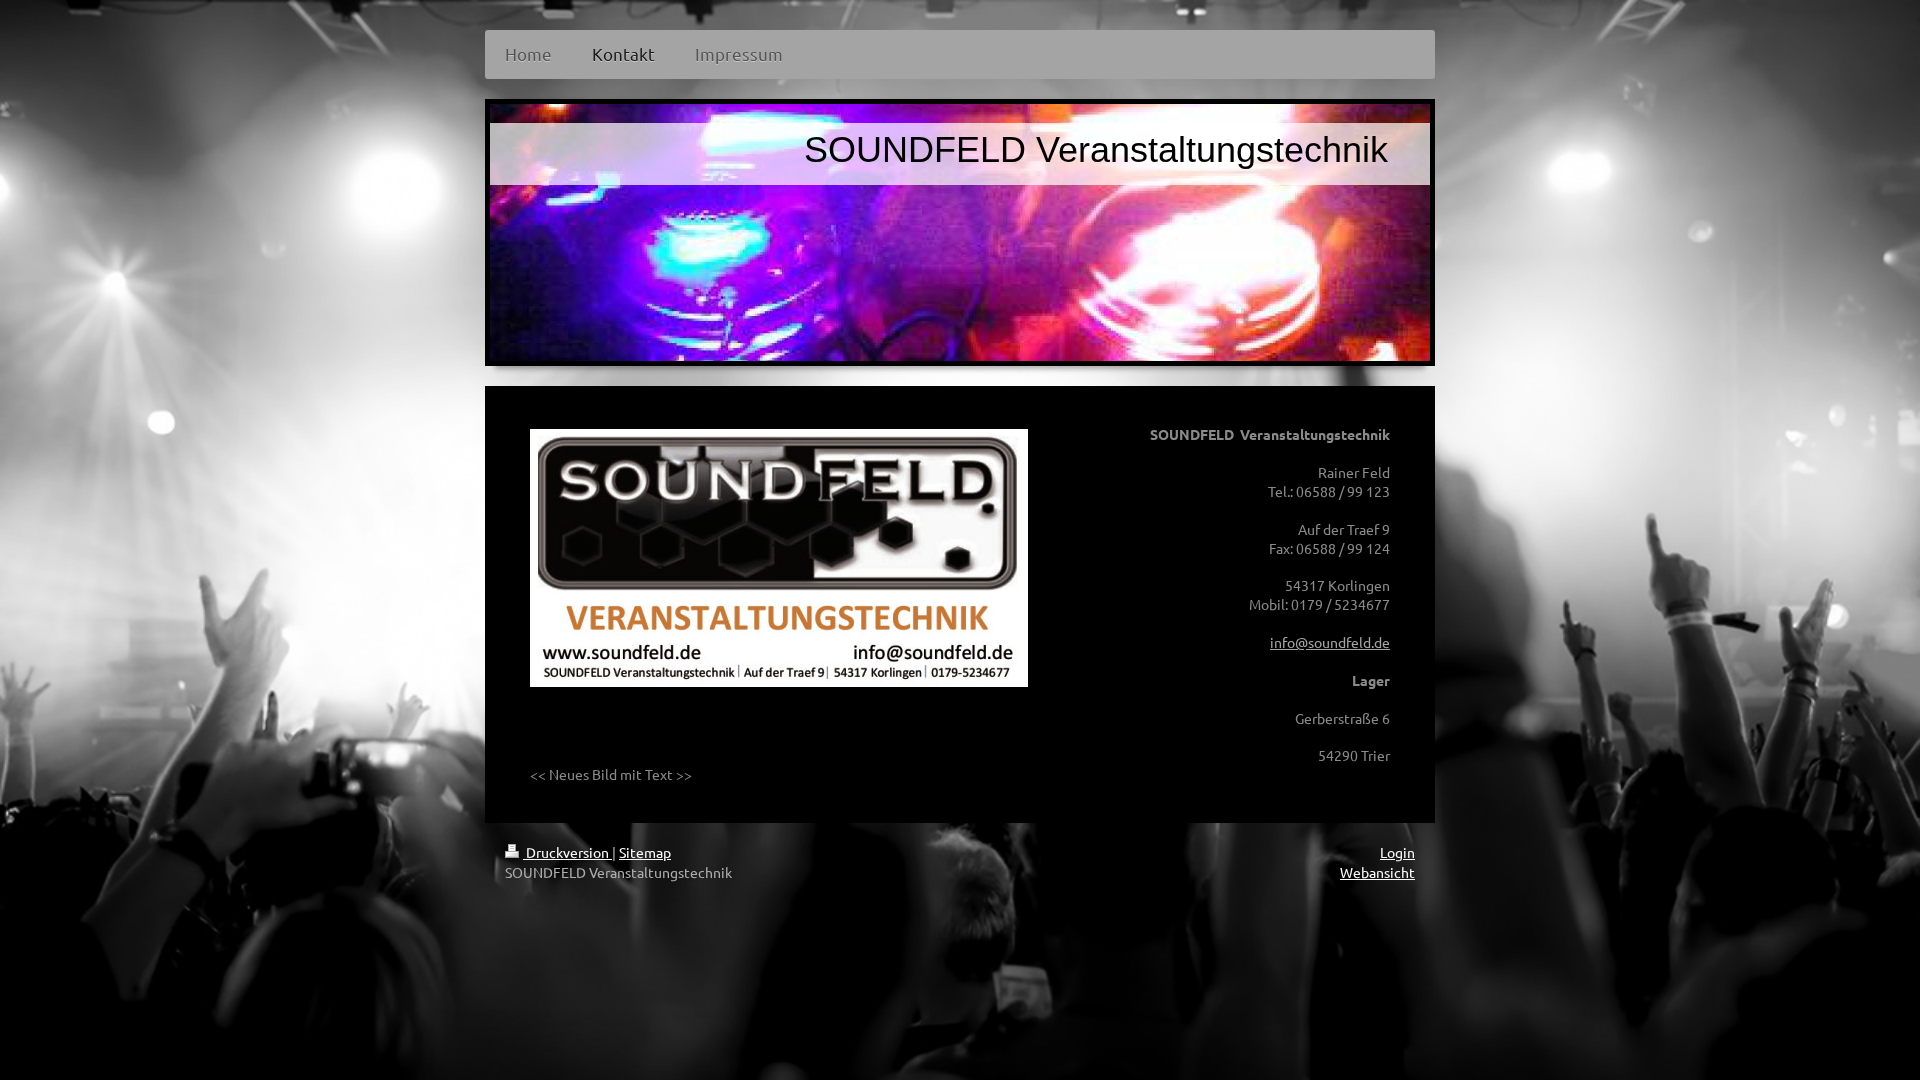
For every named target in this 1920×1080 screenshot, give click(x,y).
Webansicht (1377, 872)
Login (1397, 852)
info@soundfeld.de (1330, 642)
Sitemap (645, 852)
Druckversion (567, 852)
